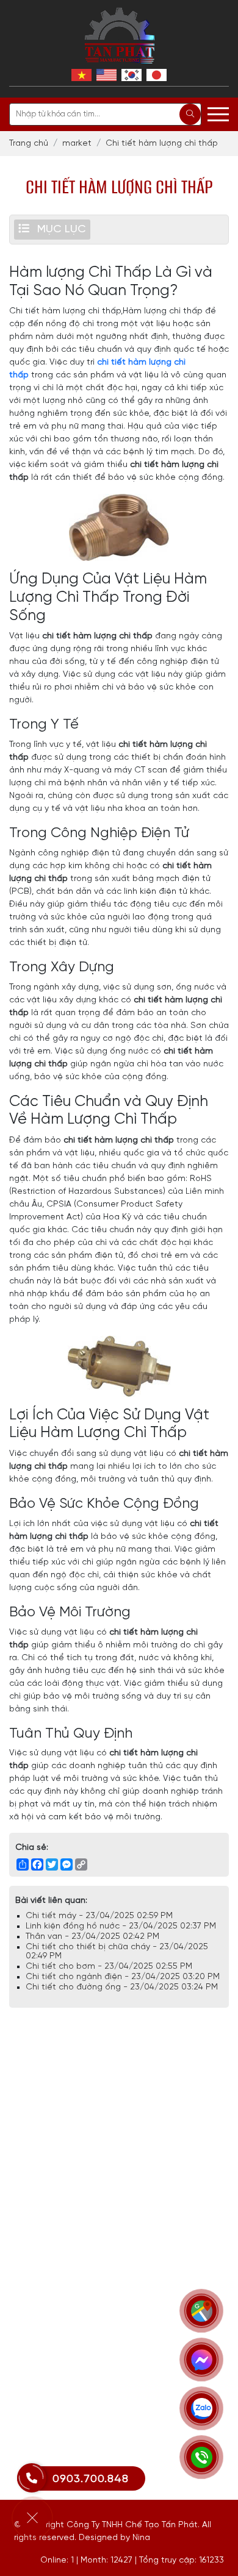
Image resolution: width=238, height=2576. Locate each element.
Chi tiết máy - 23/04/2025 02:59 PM (99, 1916)
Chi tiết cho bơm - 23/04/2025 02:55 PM (109, 1967)
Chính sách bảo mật (53, 2339)
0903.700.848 (91, 2479)
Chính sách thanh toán (58, 2357)
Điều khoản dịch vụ (50, 2320)
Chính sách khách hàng (58, 2394)
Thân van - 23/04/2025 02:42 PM (92, 1937)
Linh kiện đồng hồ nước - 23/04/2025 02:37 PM (121, 1926)
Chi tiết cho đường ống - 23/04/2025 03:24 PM (122, 1987)
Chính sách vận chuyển (58, 2376)
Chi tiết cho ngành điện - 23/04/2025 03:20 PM (123, 1977)
